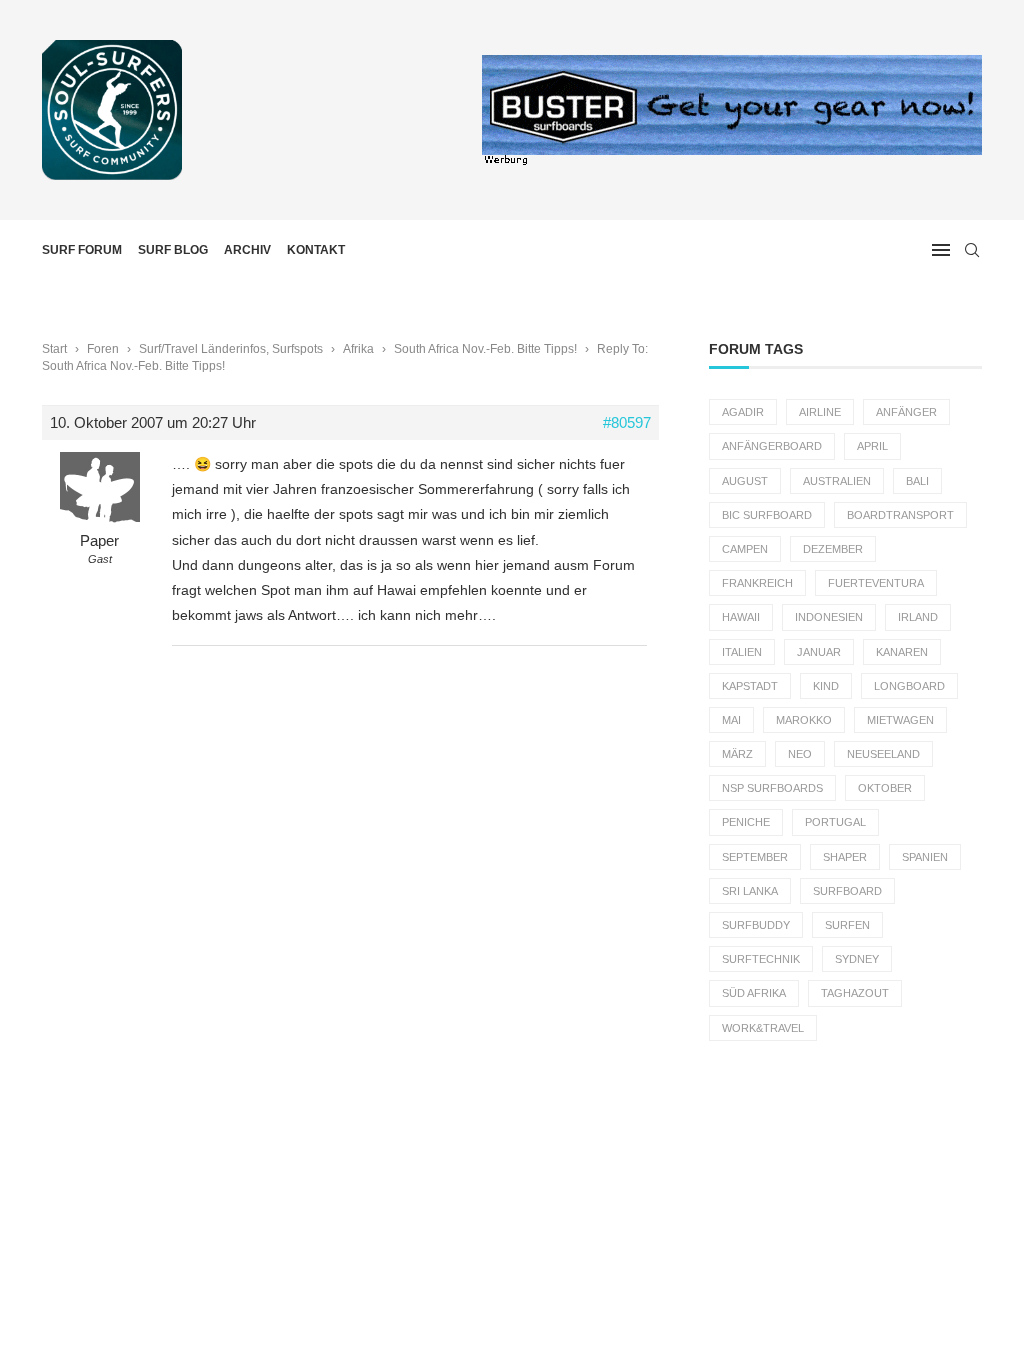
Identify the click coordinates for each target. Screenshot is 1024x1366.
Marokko (804, 720)
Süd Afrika (754, 993)
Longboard (909, 686)
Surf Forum (82, 250)
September (755, 857)
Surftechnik (761, 959)
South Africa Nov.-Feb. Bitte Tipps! (485, 349)
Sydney (857, 959)
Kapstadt (750, 686)
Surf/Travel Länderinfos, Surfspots (231, 349)
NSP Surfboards (772, 788)
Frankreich (757, 583)
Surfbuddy (756, 925)
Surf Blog (173, 250)
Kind (826, 686)
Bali (917, 481)
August (745, 481)
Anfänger (906, 412)
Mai (731, 720)
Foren (103, 349)
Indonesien (829, 617)
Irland (918, 617)
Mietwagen (900, 720)
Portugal (835, 822)
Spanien (925, 857)
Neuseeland (883, 754)
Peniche (746, 822)
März (737, 754)
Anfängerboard (772, 446)
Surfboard (847, 891)
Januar (819, 652)
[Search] (972, 250)
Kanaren (902, 652)
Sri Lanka (750, 891)
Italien (742, 652)
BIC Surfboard (767, 515)
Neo (800, 754)
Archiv (247, 250)
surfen (847, 925)
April (872, 446)
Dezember (833, 549)
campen (745, 549)
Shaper (845, 857)
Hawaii (741, 617)
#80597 (627, 422)
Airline (820, 412)
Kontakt (316, 250)
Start (54, 349)
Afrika (358, 349)
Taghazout (855, 993)
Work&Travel (763, 1028)
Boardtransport (900, 515)
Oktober (885, 788)
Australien (837, 481)
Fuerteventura (876, 583)
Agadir (743, 412)
